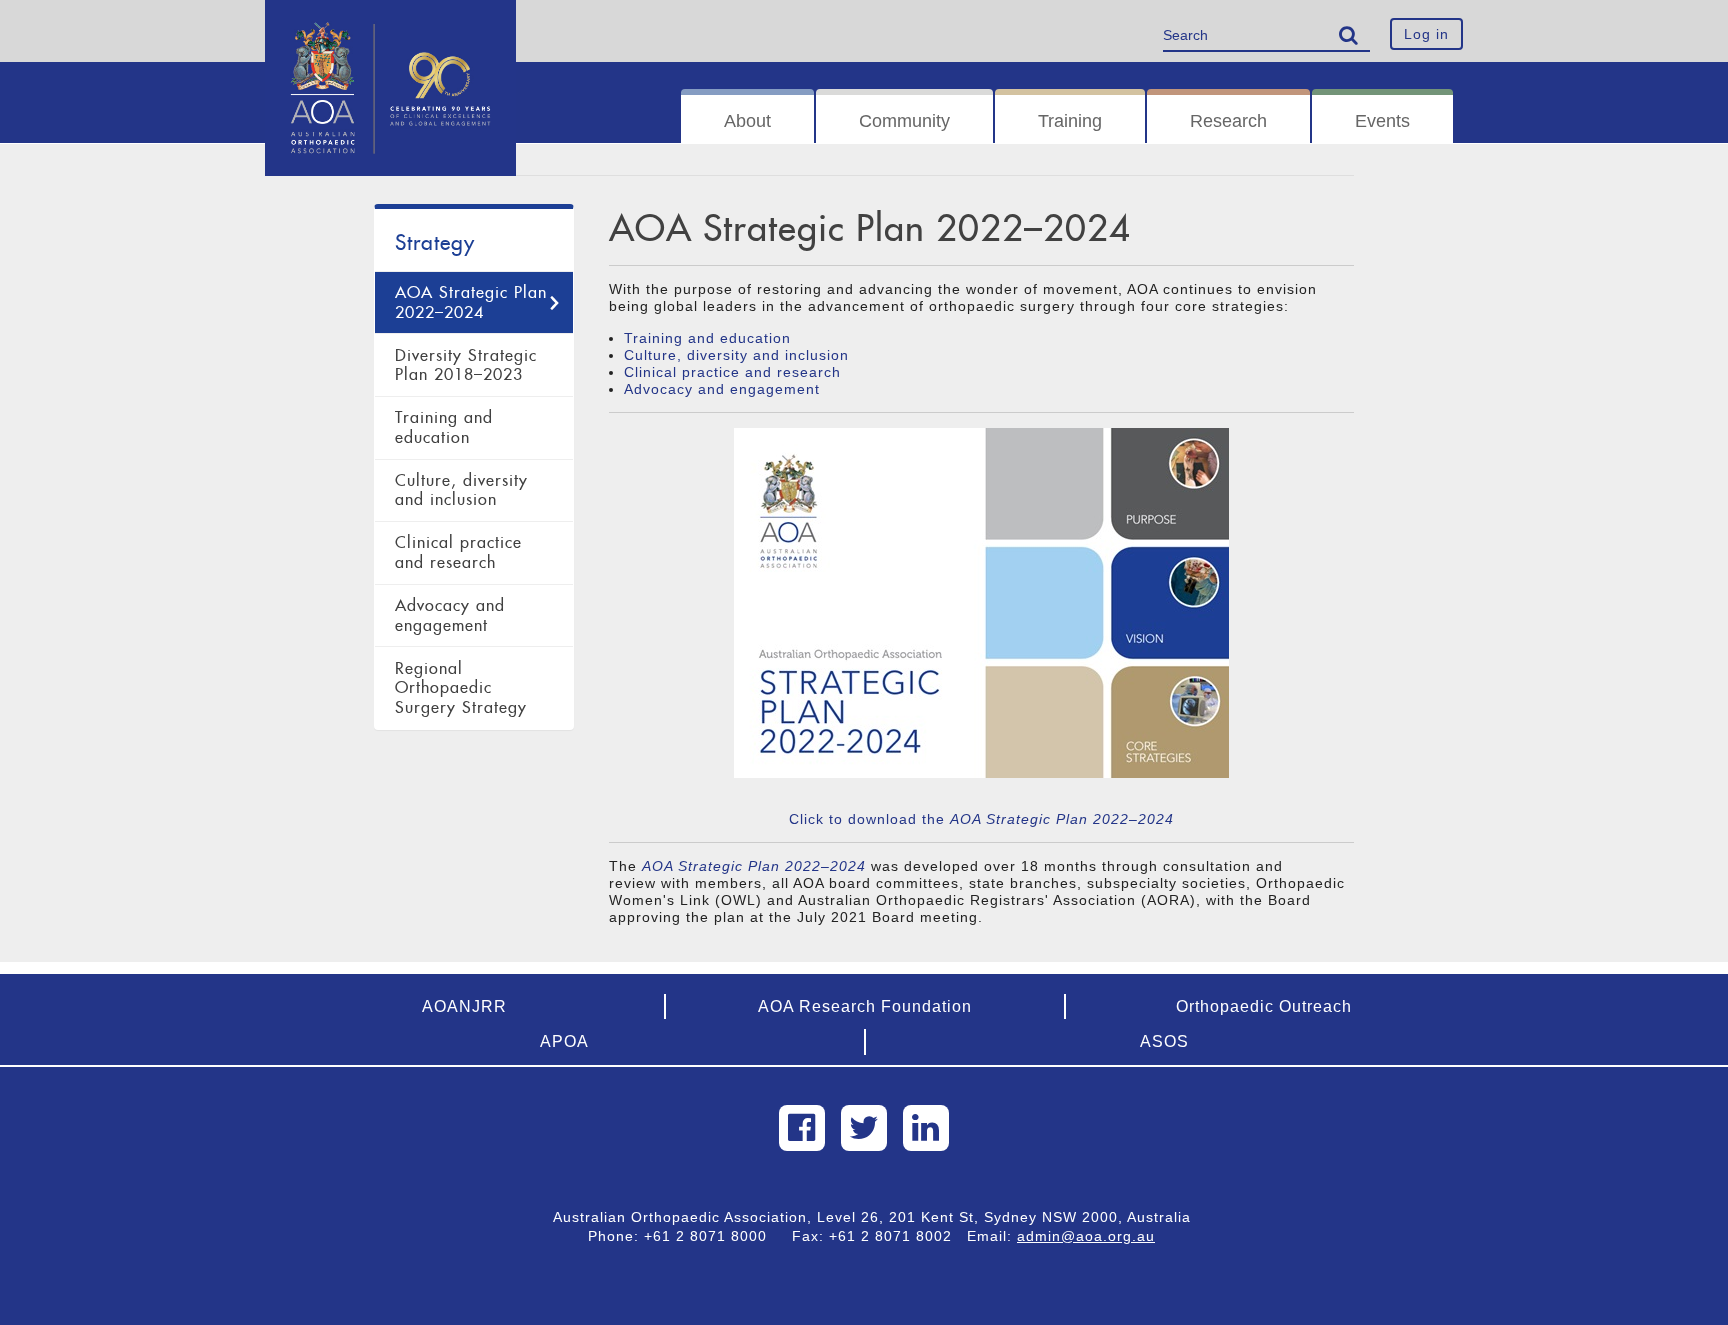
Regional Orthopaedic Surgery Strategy (461, 688)
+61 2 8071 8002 (898, 1236)
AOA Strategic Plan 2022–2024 (471, 302)
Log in (1426, 34)
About (747, 121)
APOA (564, 1041)
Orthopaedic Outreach (1264, 1006)
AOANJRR (464, 1006)
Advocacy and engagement (450, 615)
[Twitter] (864, 1128)
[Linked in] (926, 1128)
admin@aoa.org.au (1086, 1236)
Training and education (444, 427)
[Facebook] (802, 1128)
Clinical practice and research (458, 552)
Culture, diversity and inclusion (461, 490)
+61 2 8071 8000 (713, 1236)
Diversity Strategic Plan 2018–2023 (466, 365)
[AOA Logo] (390, 25)
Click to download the (981, 819)
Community (904, 121)
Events (1382, 121)
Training (1070, 121)
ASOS (1164, 1041)
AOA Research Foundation (865, 1006)
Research (1228, 121)
